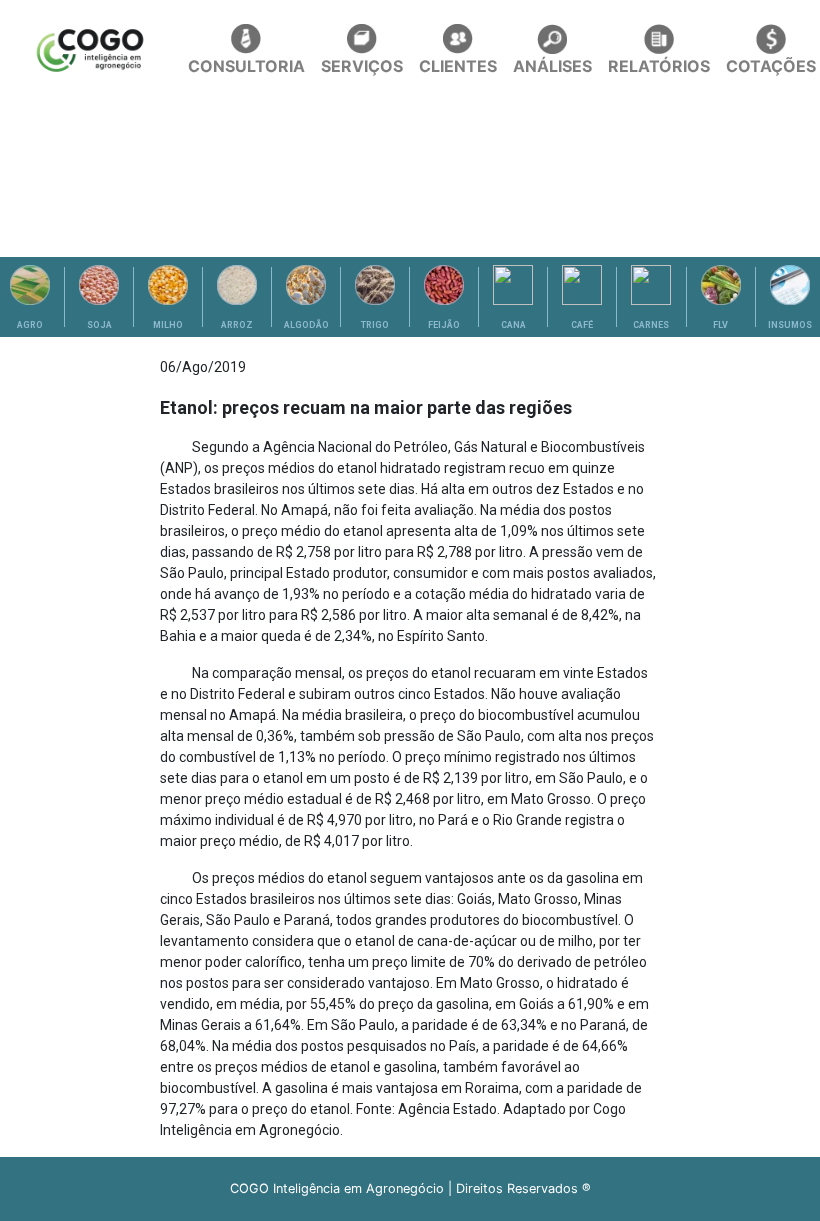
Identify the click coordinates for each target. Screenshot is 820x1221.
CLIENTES (458, 66)
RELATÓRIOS (659, 66)
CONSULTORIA (246, 66)
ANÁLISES (552, 66)
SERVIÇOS (362, 66)
